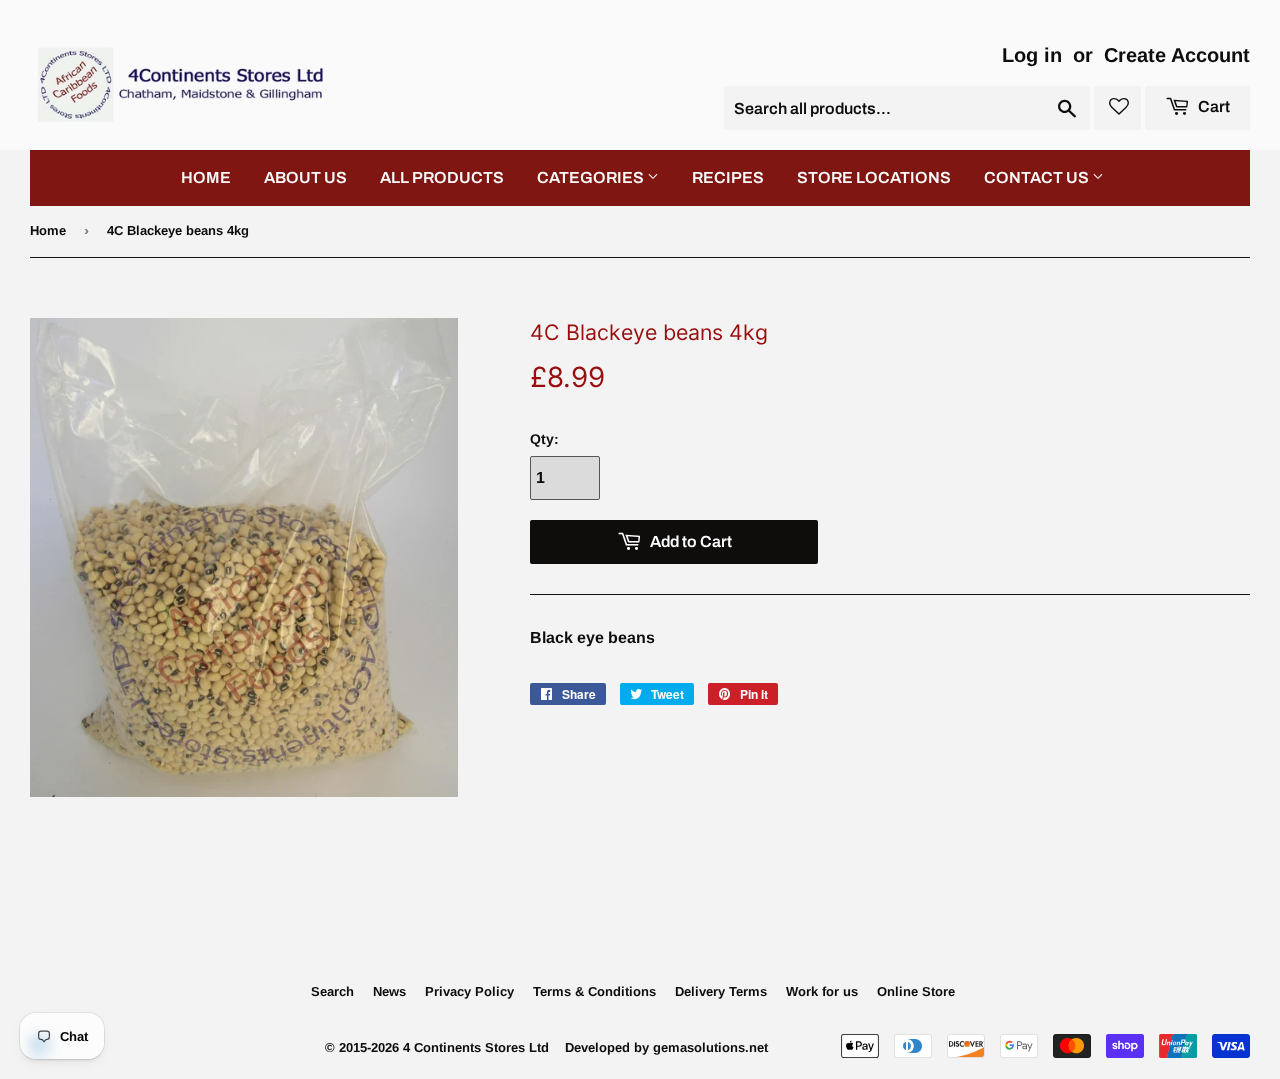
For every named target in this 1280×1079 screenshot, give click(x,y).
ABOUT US (305, 177)
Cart (1212, 106)
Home (48, 230)
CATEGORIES (592, 177)
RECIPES (728, 177)
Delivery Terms (721, 991)
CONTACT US (1038, 177)
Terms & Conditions (594, 991)
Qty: (544, 439)
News (389, 991)
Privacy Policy (469, 991)
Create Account (1177, 55)
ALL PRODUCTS (442, 177)
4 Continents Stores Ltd (476, 1047)
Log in (1032, 55)
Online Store (916, 991)
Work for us (822, 991)
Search (332, 991)
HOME (206, 177)
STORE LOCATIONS (874, 177)
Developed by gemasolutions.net (666, 1047)
